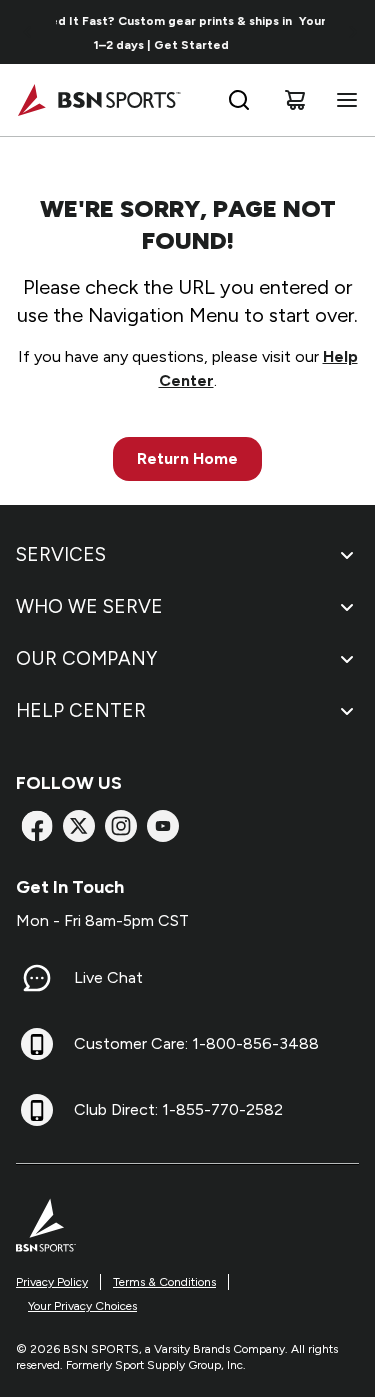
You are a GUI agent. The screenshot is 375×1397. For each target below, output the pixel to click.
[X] (79, 826)
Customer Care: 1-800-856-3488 (196, 1043)
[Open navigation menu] (343, 100)
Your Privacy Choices (82, 1306)
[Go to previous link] (28, 32)
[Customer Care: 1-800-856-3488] (37, 1044)
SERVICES (61, 554)
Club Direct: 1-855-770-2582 (178, 1109)
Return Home (187, 458)
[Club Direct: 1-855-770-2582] (37, 1110)
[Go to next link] (353, 32)
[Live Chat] (37, 978)
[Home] (98, 100)
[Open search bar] (239, 100)
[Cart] (295, 100)
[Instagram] (121, 826)
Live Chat (108, 977)
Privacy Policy (52, 1282)
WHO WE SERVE (89, 606)
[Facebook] (37, 826)
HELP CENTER (81, 710)
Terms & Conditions (164, 1282)
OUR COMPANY (86, 658)
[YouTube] (163, 826)
